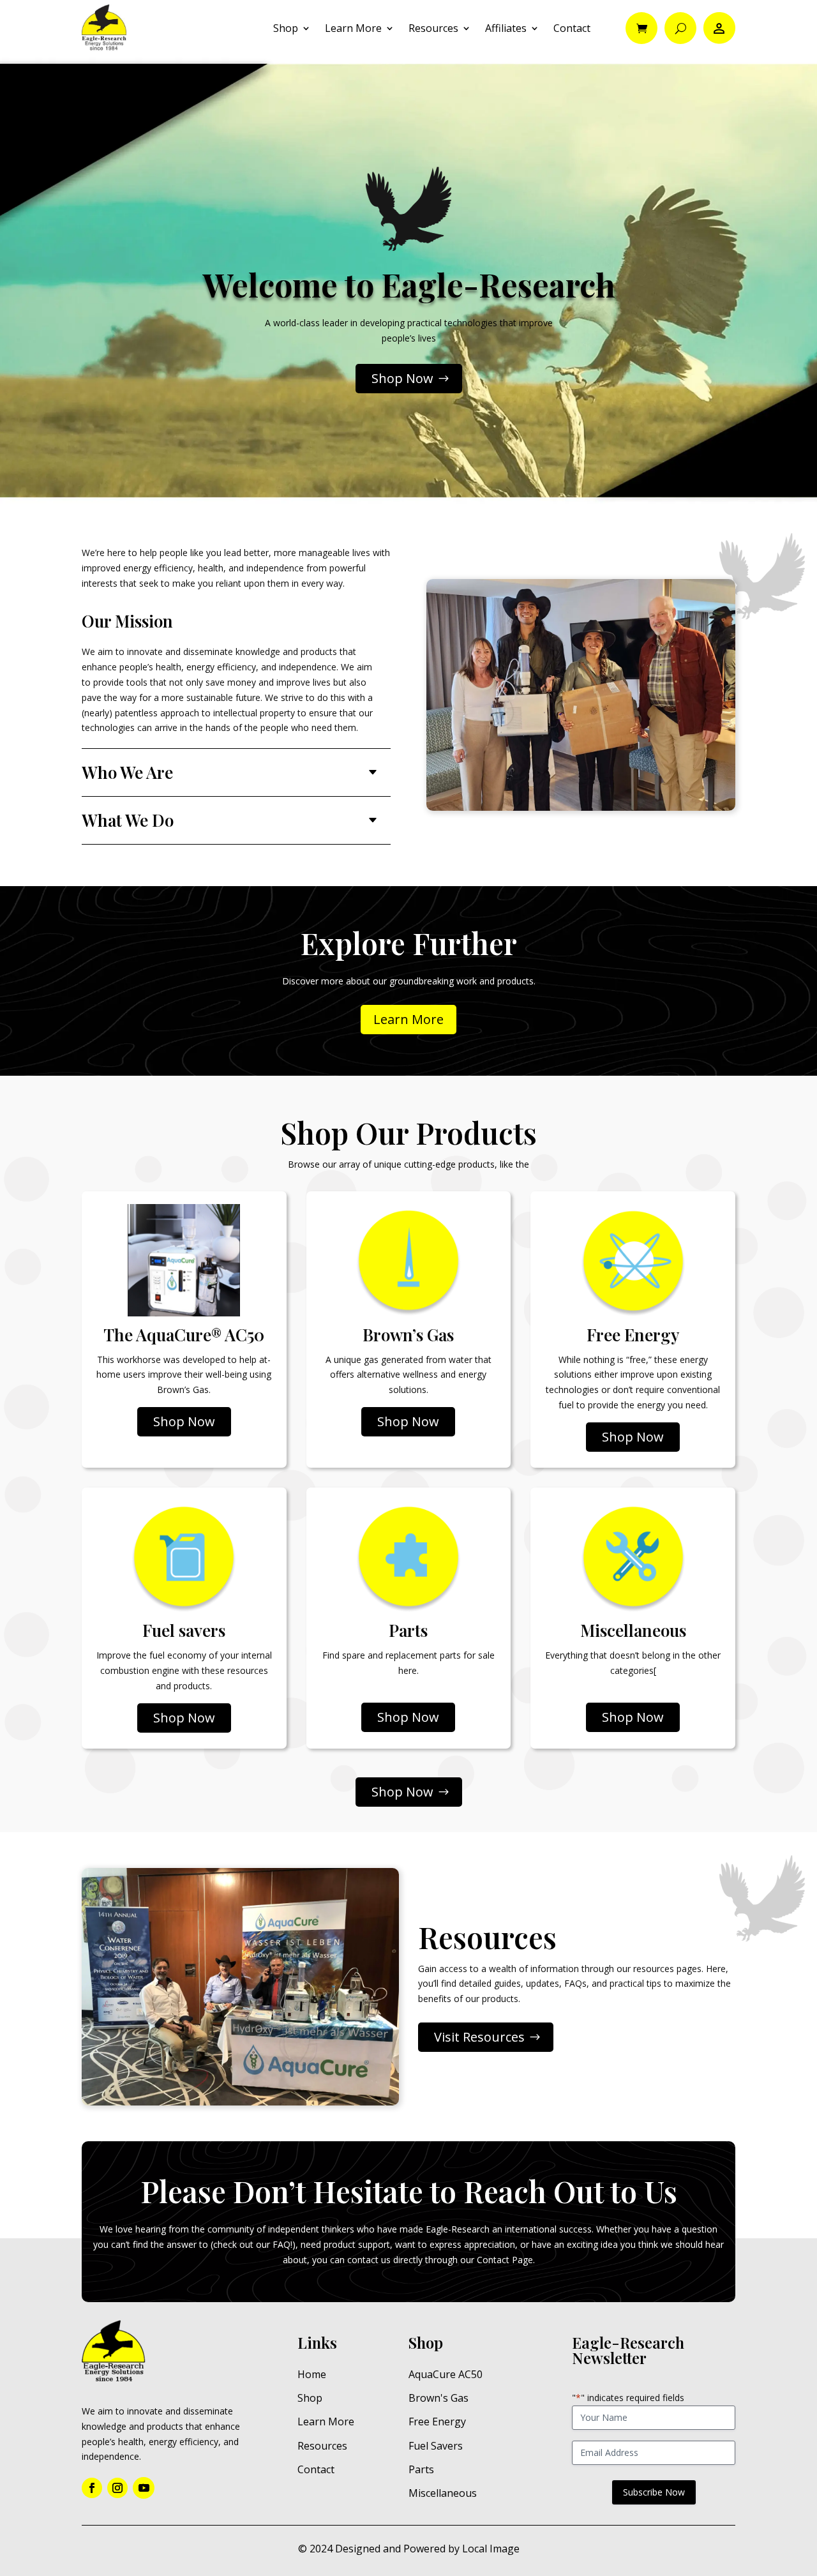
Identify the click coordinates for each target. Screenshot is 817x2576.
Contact (572, 28)
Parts (421, 2469)
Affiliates (506, 28)
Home (312, 2374)
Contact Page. (506, 2260)
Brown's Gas (438, 2398)
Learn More (353, 28)
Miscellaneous (443, 2493)
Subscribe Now (654, 2492)
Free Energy (437, 2422)
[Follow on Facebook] (92, 2488)
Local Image (491, 2549)
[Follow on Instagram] (117, 2488)
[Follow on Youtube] (144, 2488)
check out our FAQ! (253, 2244)
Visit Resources (479, 2037)
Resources (433, 28)
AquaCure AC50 (446, 2374)
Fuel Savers (436, 2446)
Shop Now (402, 378)
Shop (286, 28)
